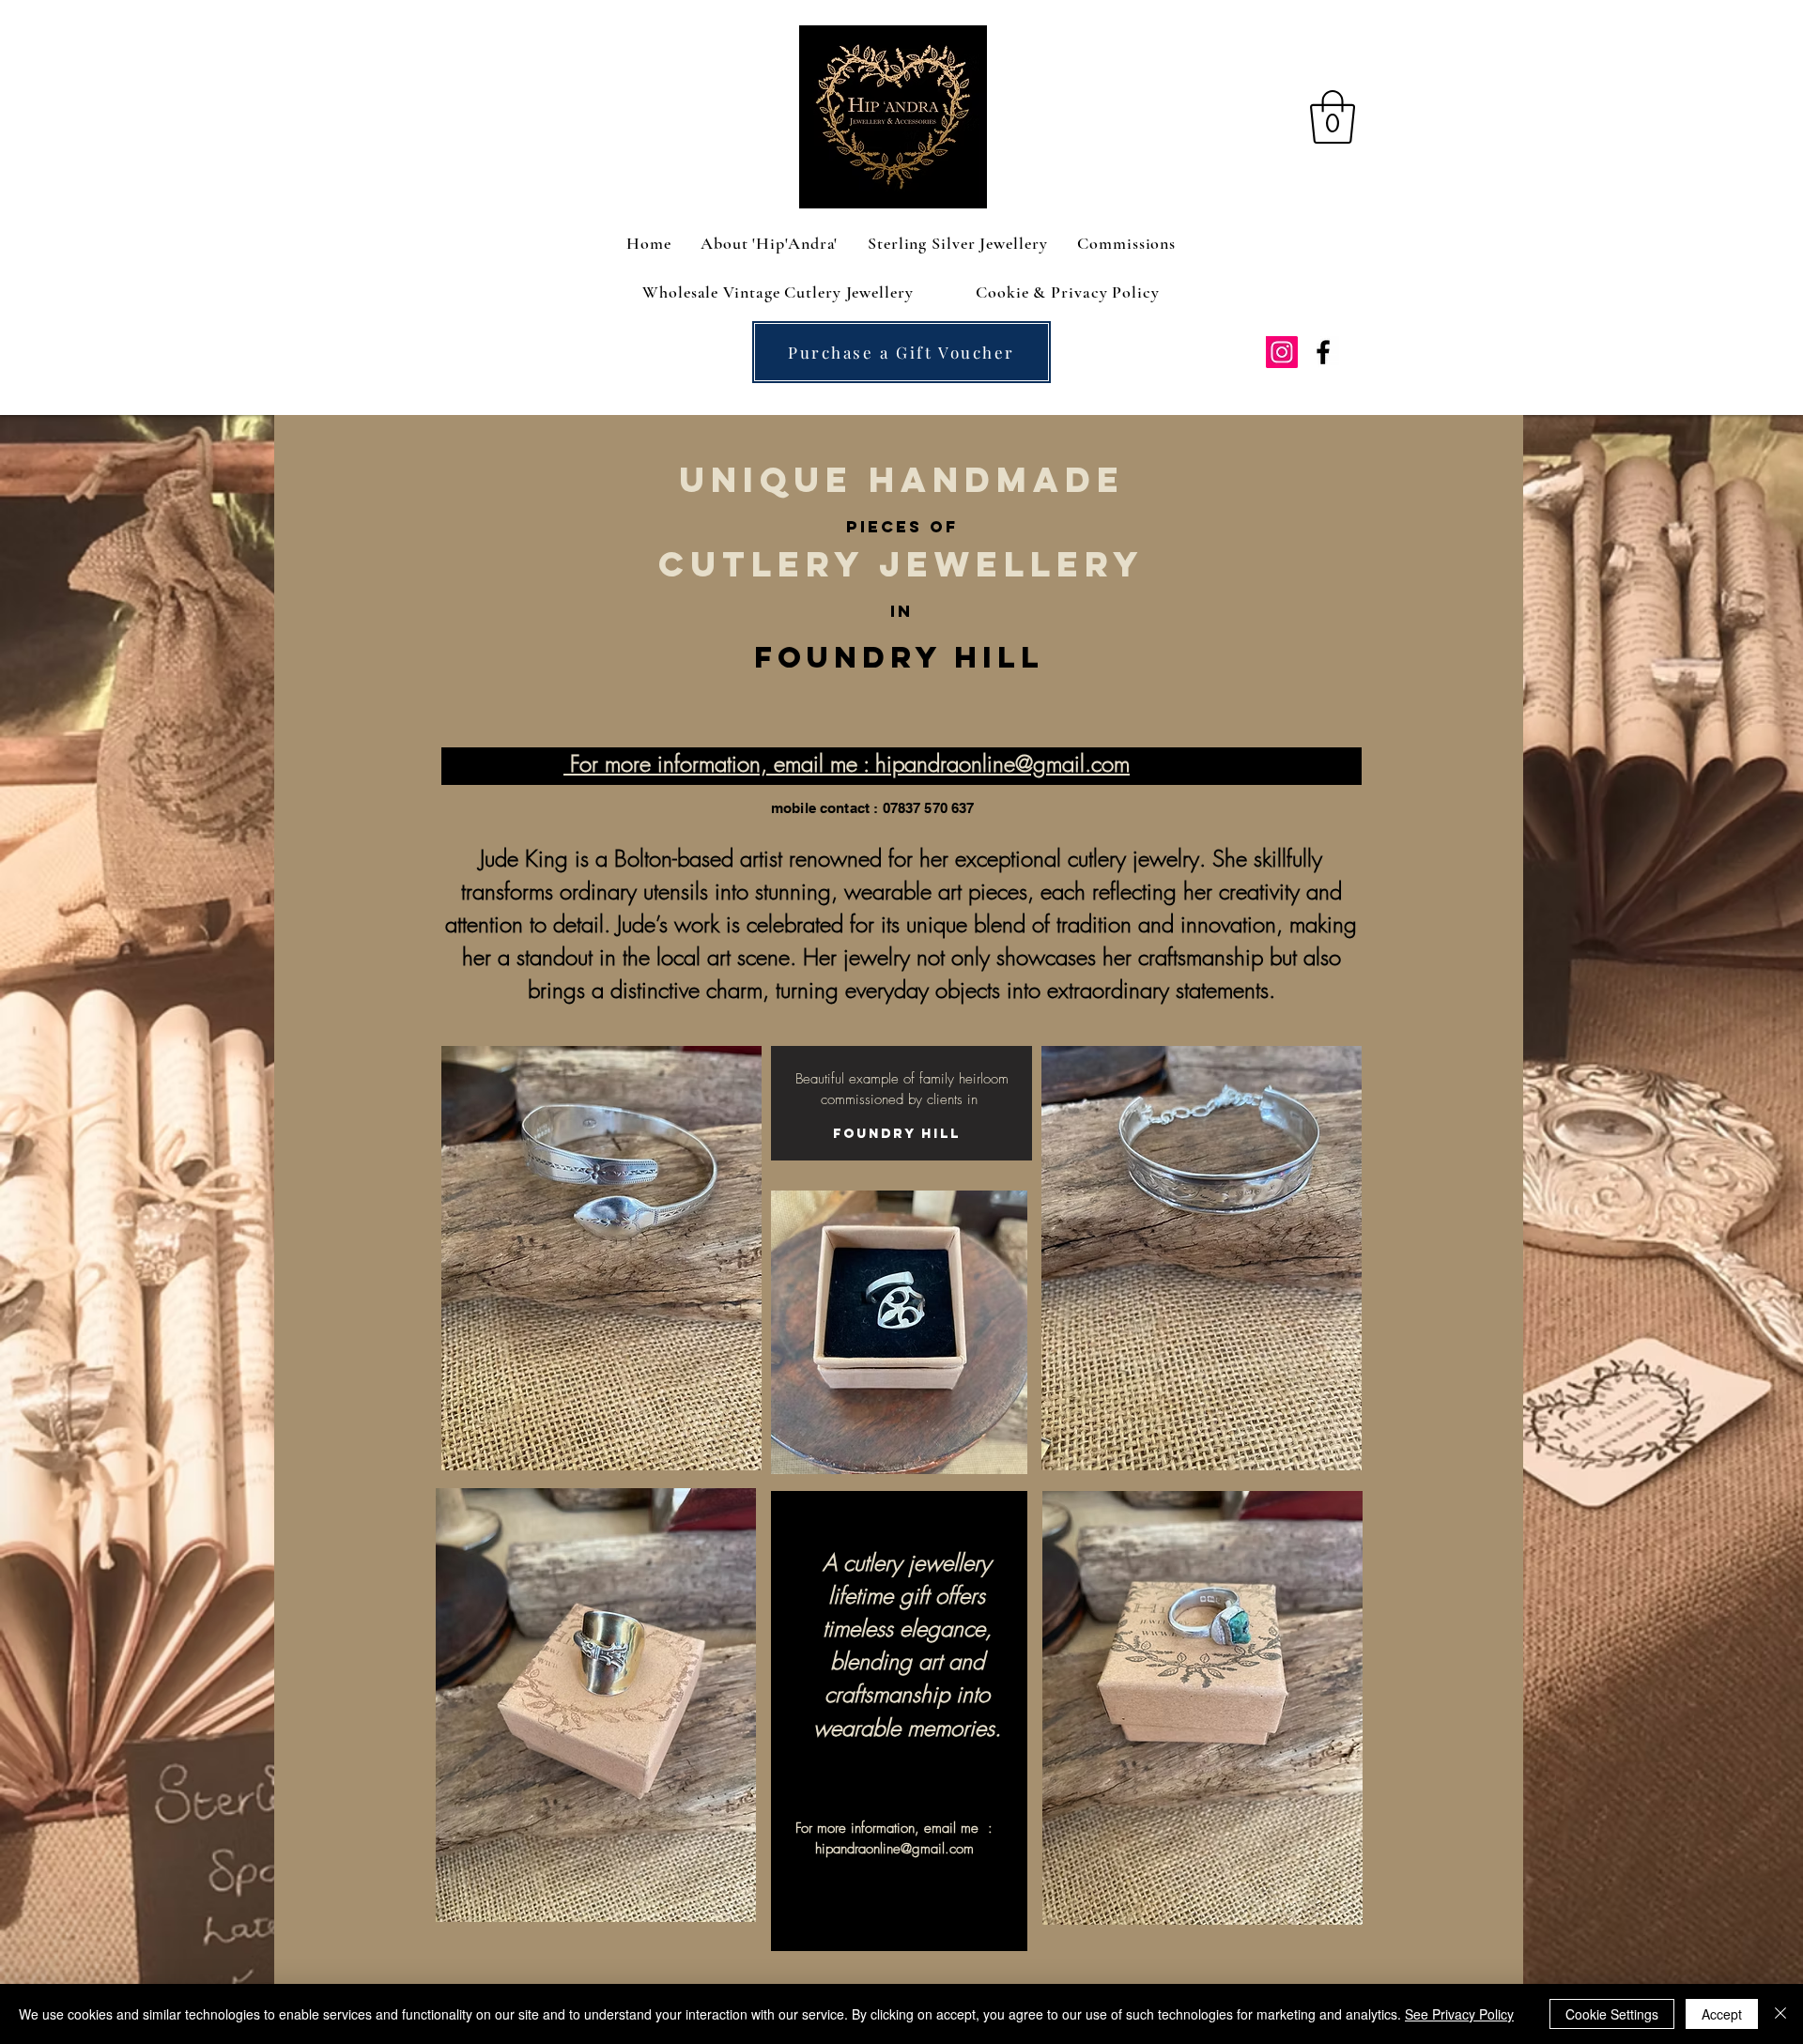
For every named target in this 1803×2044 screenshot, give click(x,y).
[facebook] (1323, 352)
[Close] (1780, 2014)
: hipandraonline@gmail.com (996, 763)
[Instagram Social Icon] (1282, 352)
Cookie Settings (1612, 2014)
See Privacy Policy (1459, 2014)
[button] (1333, 117)
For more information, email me (717, 763)
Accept (1722, 2014)
